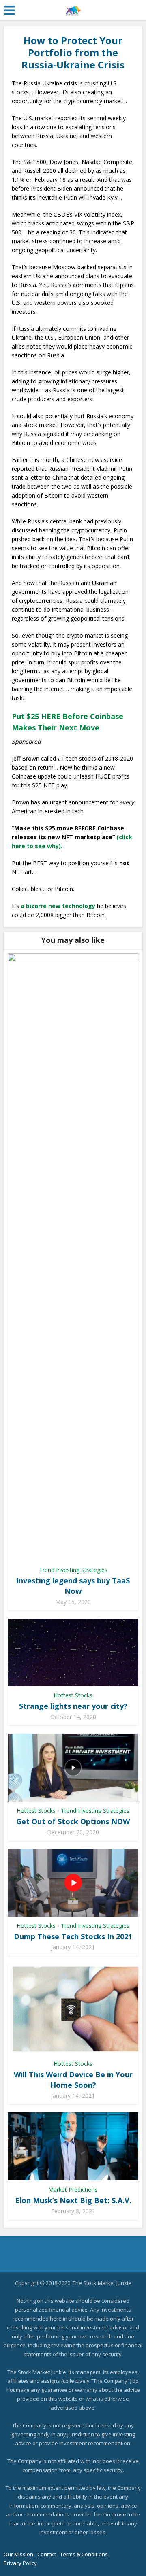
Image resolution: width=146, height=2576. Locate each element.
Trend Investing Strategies (73, 1570)
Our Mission (18, 2554)
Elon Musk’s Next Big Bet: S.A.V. (73, 2200)
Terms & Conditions (84, 2554)
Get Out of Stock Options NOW (73, 1821)
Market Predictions (73, 2190)
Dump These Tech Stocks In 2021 (73, 1936)
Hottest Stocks (73, 1695)
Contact (47, 2554)
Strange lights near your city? (73, 1706)
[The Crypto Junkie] (73, 9)
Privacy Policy (20, 2563)
